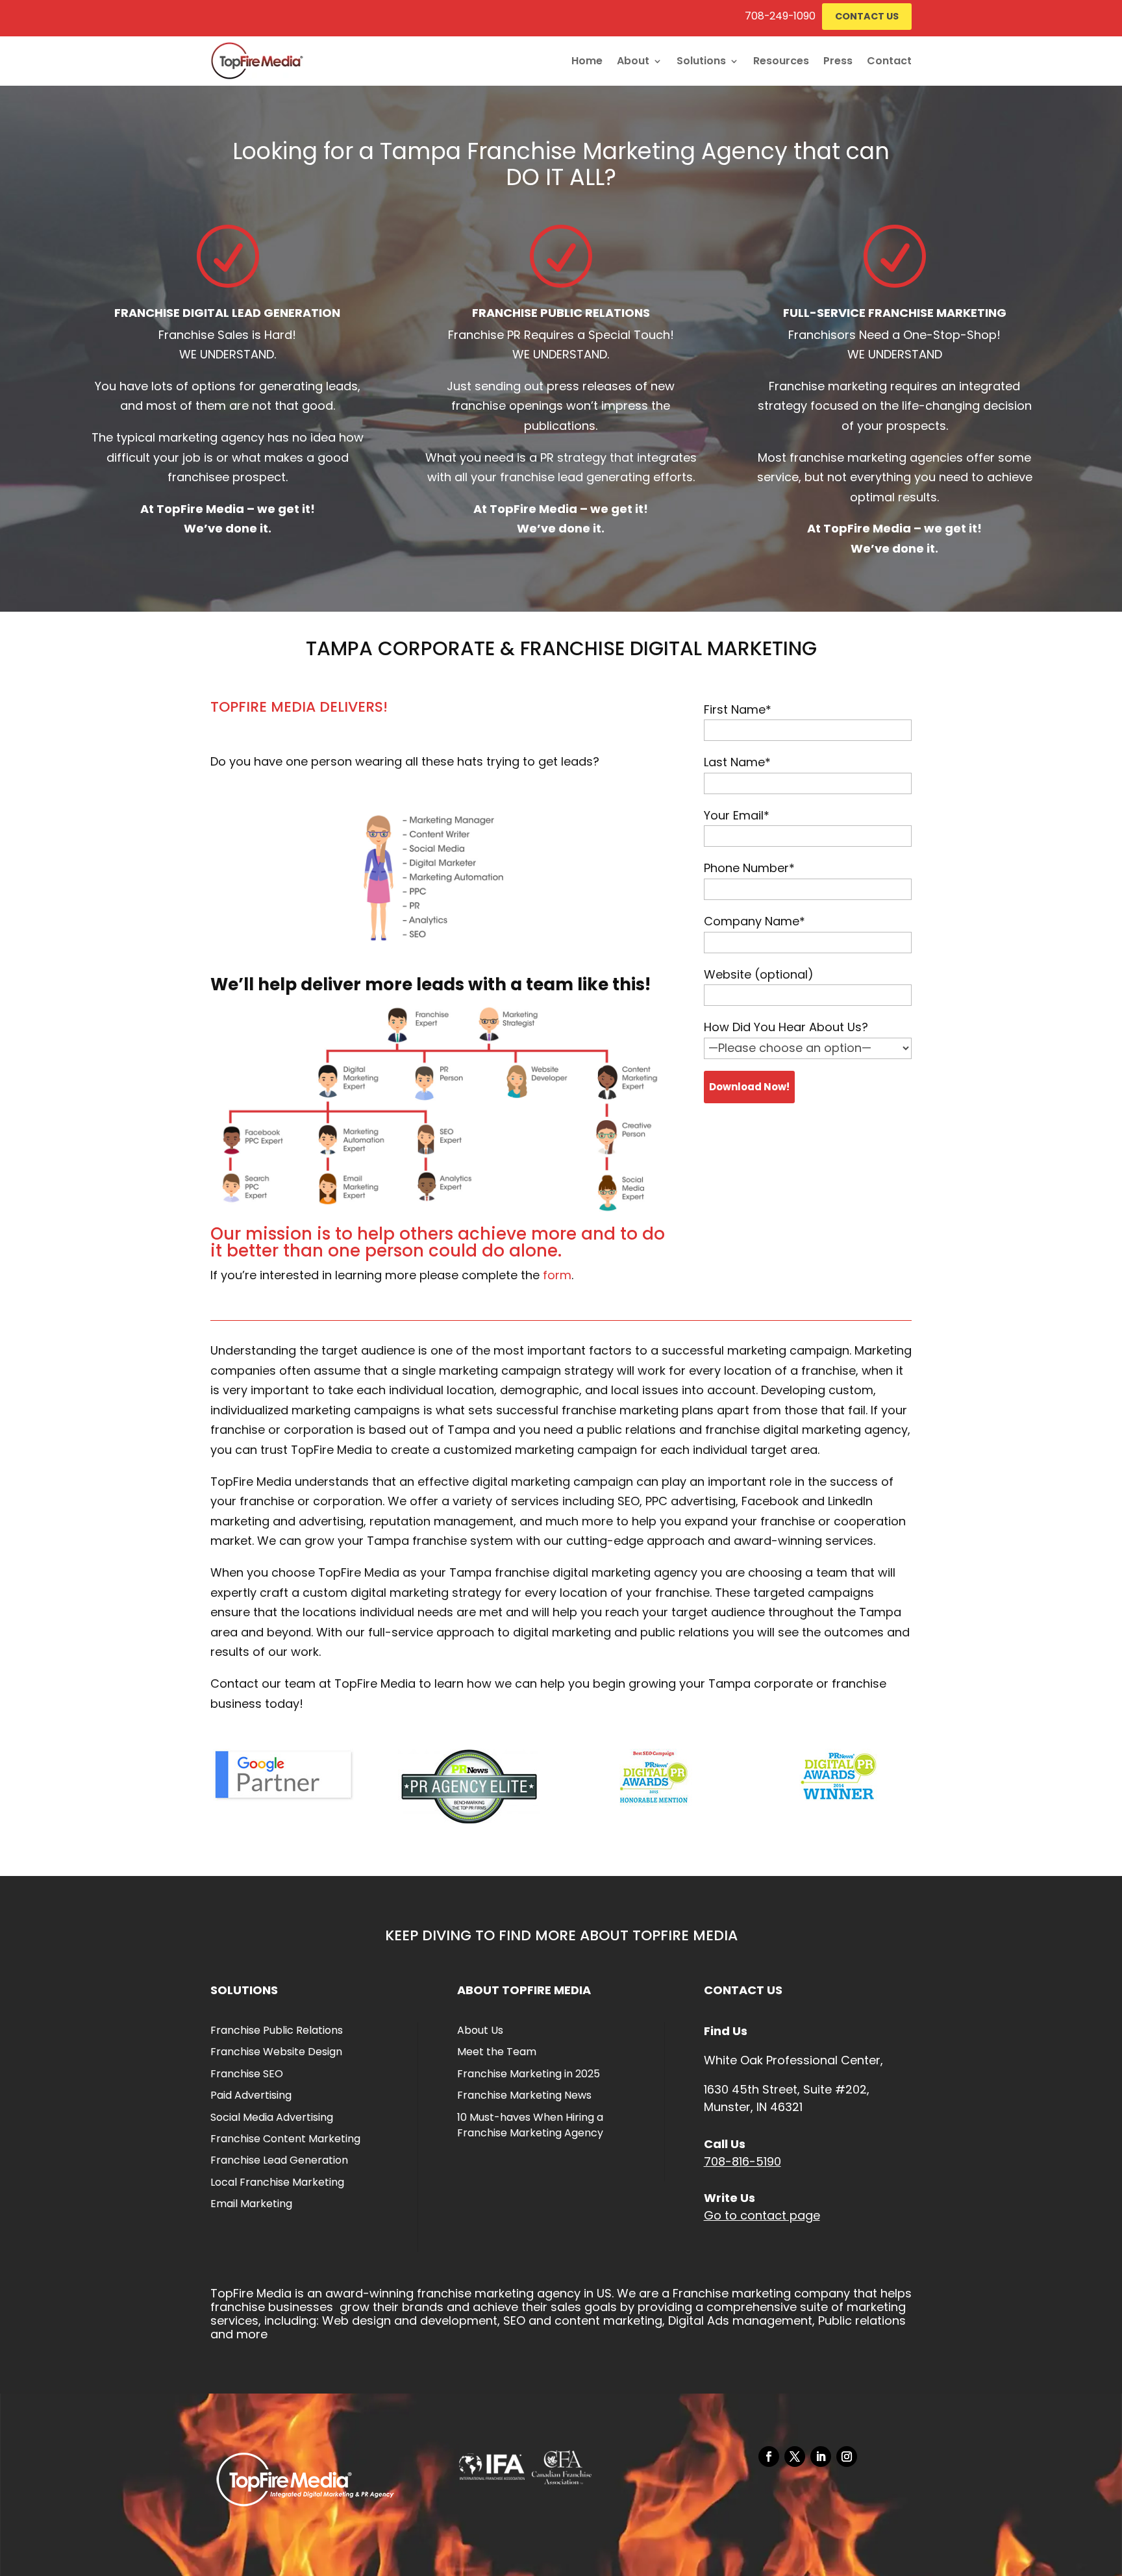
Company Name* (754, 921)
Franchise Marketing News (524, 2095)
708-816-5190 (742, 2161)
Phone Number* (749, 868)
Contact (889, 61)
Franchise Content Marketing (285, 2139)
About (633, 61)
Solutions (701, 61)
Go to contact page (762, 2215)
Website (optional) (759, 974)
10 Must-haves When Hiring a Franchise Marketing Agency (530, 2125)
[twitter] (795, 2457)
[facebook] (769, 2457)
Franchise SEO (247, 2074)
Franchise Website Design (276, 2052)
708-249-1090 (780, 16)
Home (587, 61)
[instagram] (847, 2457)
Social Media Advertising (272, 2117)
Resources (781, 61)
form (557, 1275)
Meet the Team (497, 2052)
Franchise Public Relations (277, 2030)
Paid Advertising (251, 2095)
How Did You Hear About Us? (786, 1027)
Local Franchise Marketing (277, 2182)
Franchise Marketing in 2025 (529, 2074)
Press (838, 61)
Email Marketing (251, 2204)
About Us (480, 2030)
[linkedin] (821, 2457)
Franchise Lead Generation (279, 2160)
